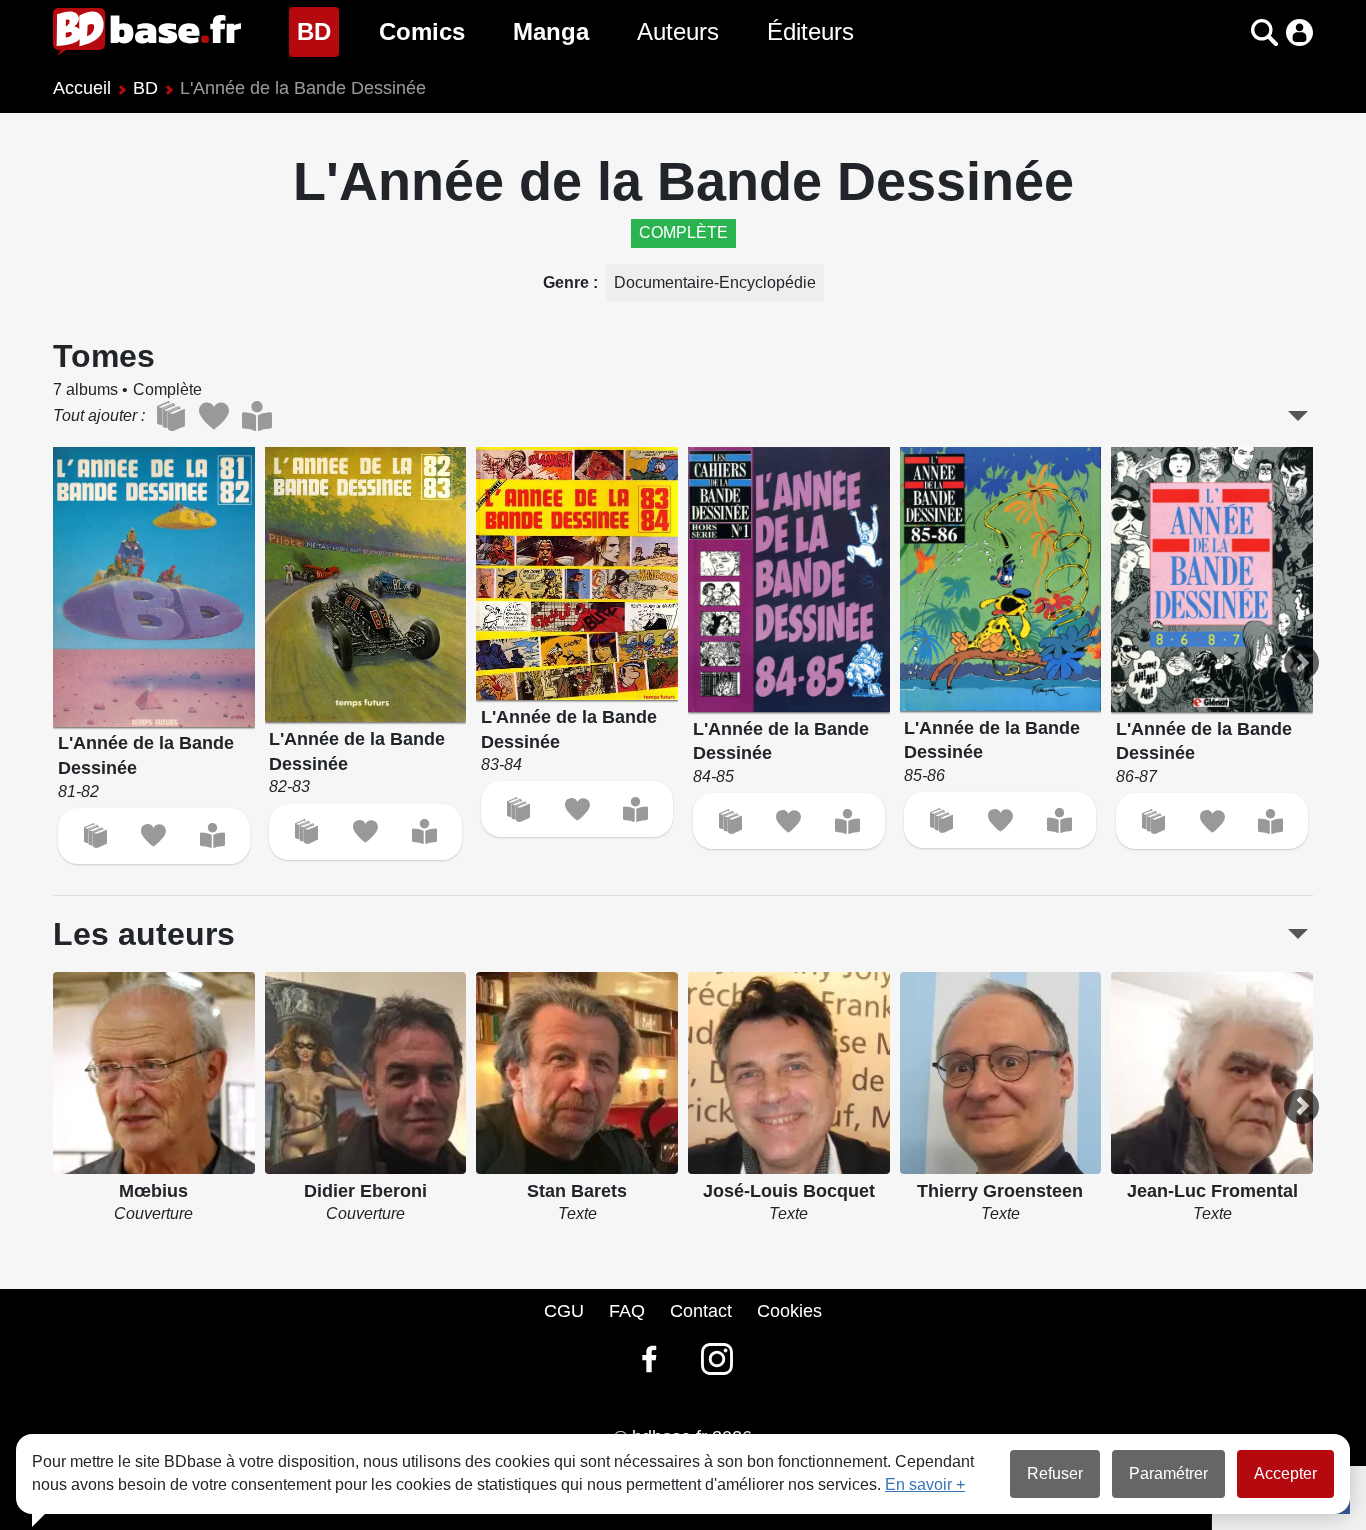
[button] (1229, 32)
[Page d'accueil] (147, 32)
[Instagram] (717, 1359)
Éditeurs (810, 31)
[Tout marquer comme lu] (256, 416)
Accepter (1285, 1473)
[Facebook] (649, 1359)
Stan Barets (577, 1191)
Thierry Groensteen (1000, 1191)
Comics (422, 31)
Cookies (789, 1311)
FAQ (627, 1311)
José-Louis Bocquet (789, 1191)
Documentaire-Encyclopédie (715, 282)
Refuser (1055, 1473)
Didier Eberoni (365, 1191)
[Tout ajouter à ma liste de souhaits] (213, 416)
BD (318, 31)
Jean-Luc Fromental (1212, 1191)
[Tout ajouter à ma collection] (170, 416)
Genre (568, 282)
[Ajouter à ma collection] (95, 835)
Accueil (82, 88)
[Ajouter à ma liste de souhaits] (153, 835)
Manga (551, 31)
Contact (701, 1311)
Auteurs (678, 31)
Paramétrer (1168, 1473)
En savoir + (925, 1484)
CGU (564, 1311)
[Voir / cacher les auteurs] (1298, 934)
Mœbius (153, 1191)
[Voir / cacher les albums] (1298, 416)
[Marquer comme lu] (212, 835)
